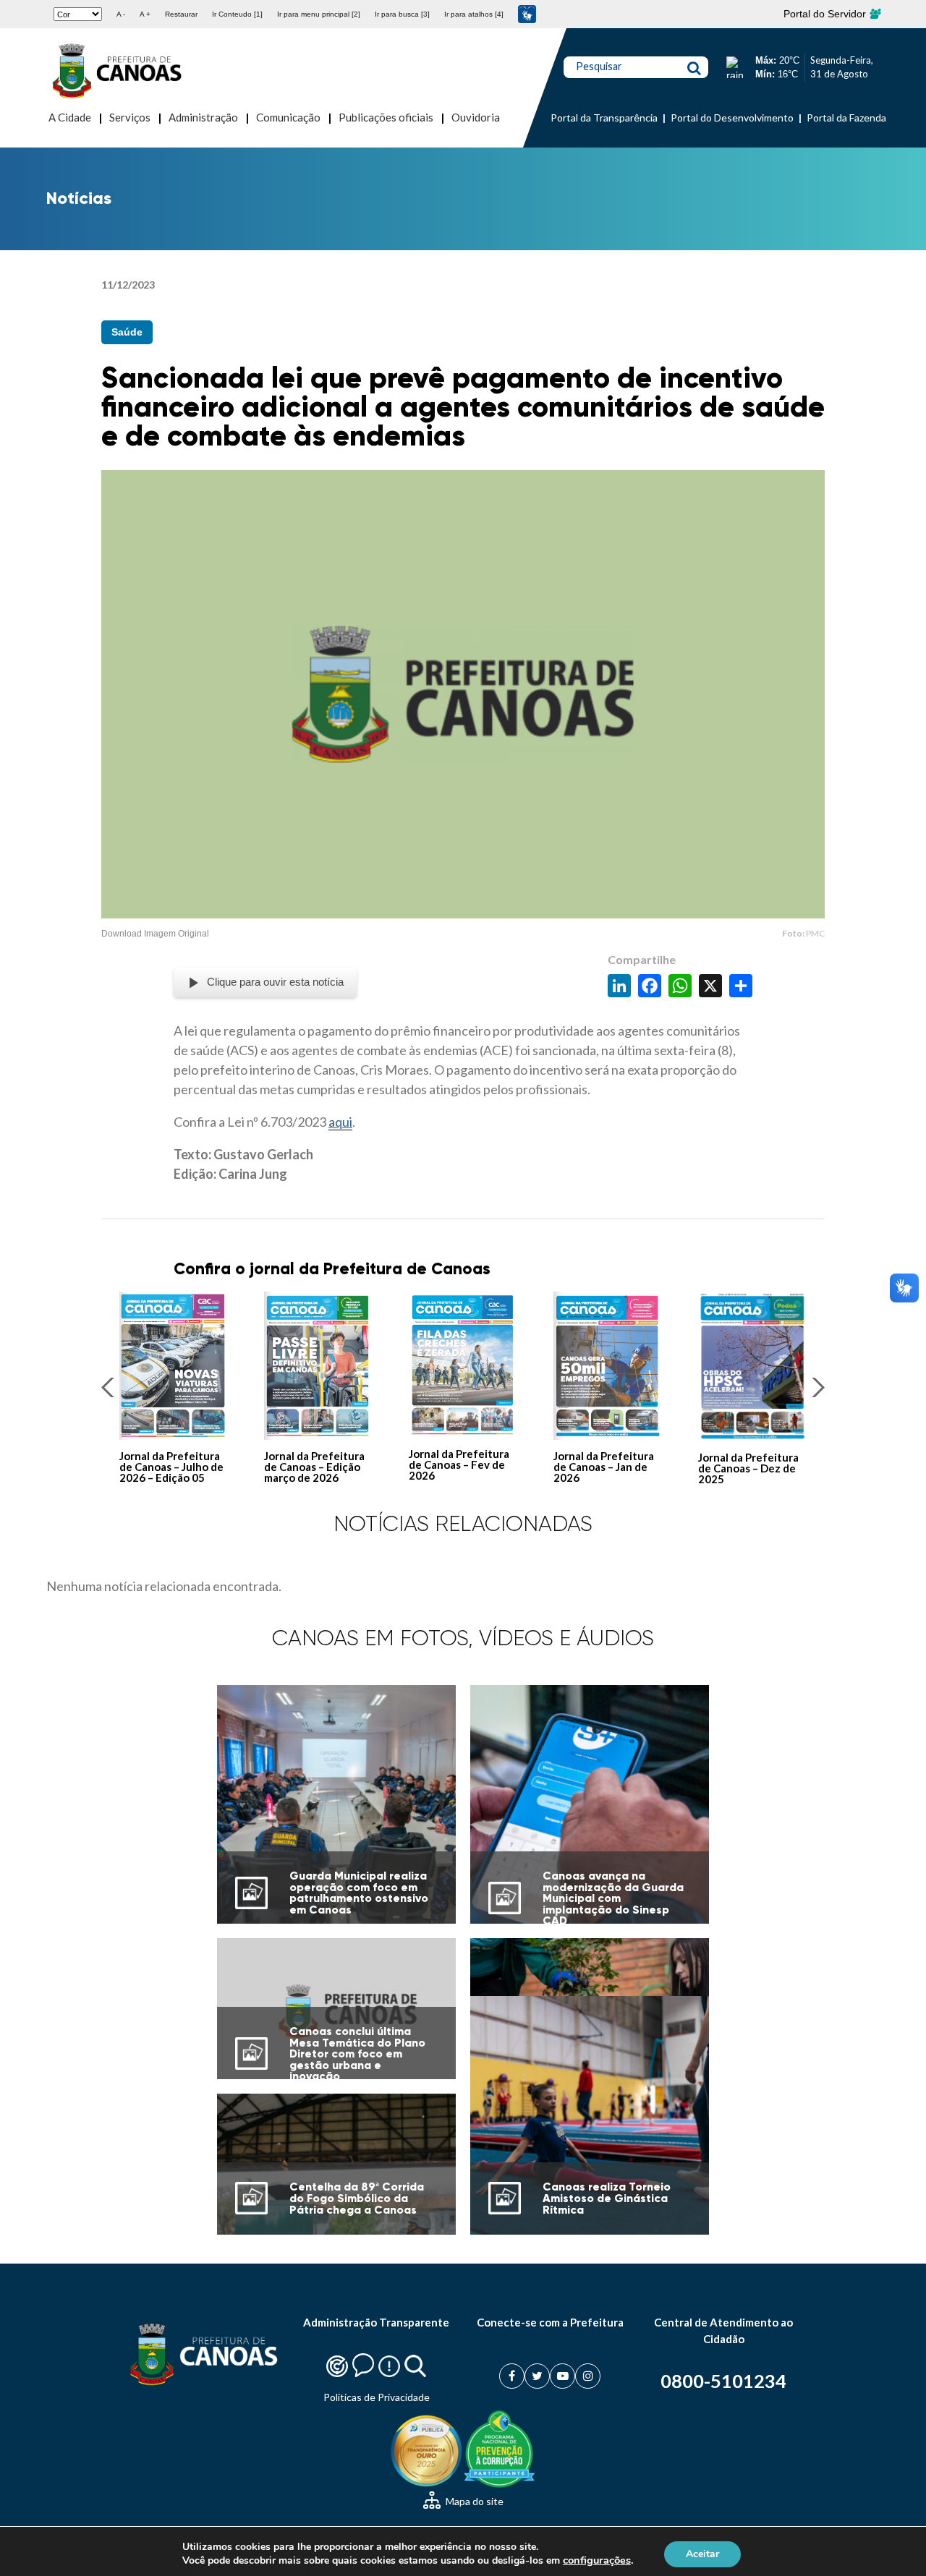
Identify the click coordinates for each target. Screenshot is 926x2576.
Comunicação (288, 117)
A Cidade (70, 117)
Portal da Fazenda (846, 118)
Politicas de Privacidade (377, 2397)
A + (145, 14)
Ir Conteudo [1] (237, 14)
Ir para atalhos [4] (474, 14)
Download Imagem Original (155, 934)
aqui (340, 1122)
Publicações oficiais (386, 117)
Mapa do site (473, 2501)
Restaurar (181, 14)
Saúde (127, 332)
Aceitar (702, 2553)
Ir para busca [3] (402, 14)
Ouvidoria (476, 117)
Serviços (130, 117)
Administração (203, 117)
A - (121, 14)
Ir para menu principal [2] (319, 14)
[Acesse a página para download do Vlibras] (527, 14)
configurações (597, 2560)
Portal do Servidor (826, 14)
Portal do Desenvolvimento (732, 118)
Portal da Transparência (604, 118)
